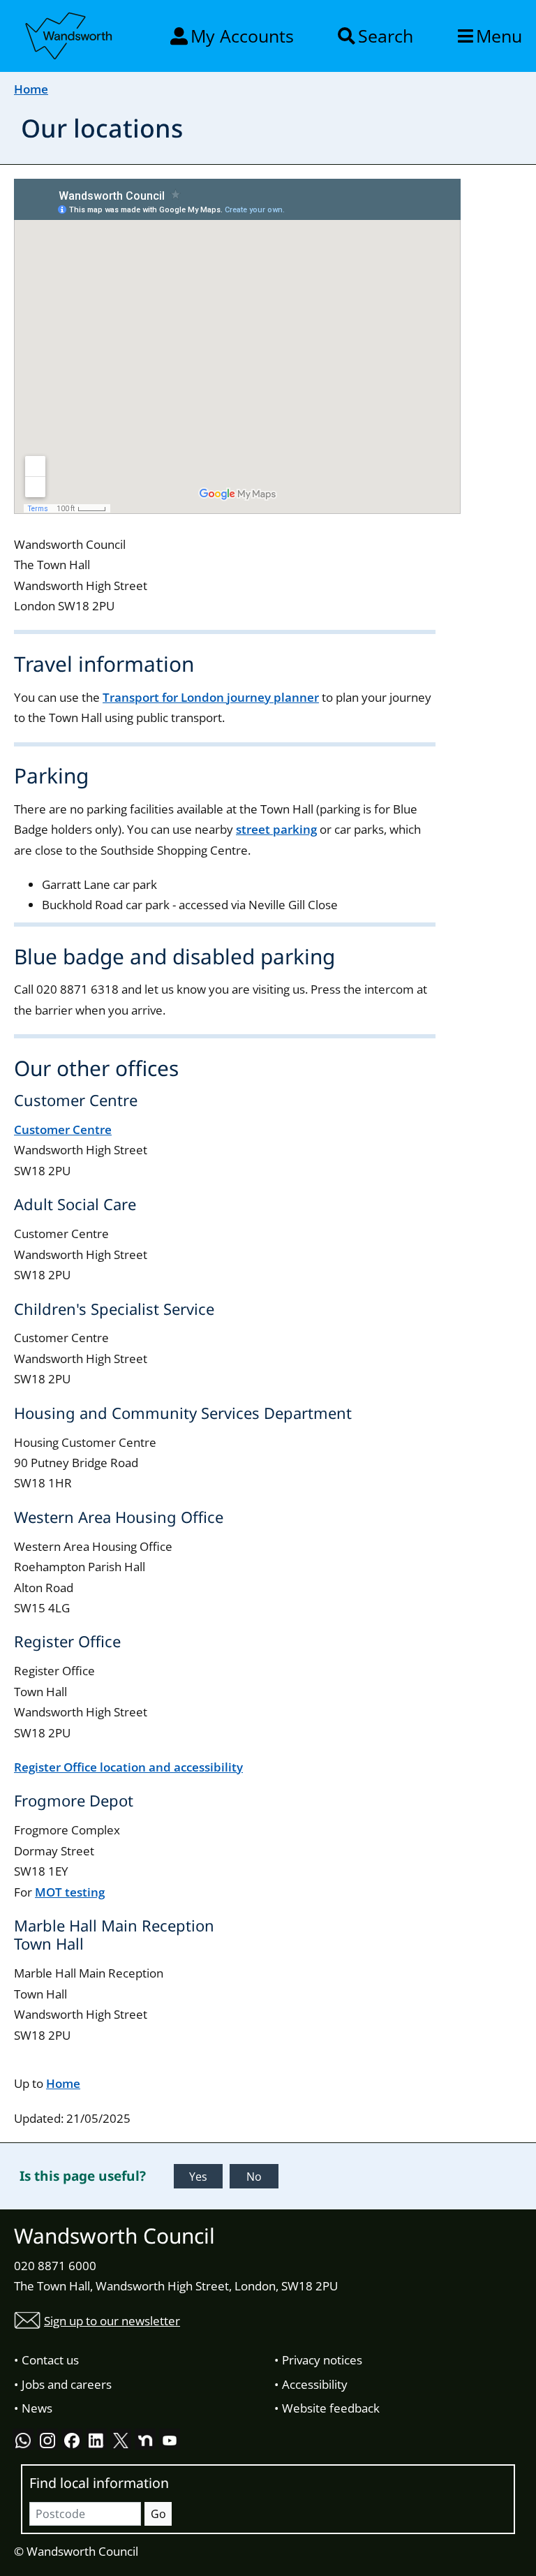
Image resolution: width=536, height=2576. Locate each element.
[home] (70, 34)
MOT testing (70, 1892)
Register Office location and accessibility (128, 1767)
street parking (276, 829)
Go (158, 2514)
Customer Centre (63, 1129)
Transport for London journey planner (211, 697)
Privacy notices (322, 2360)
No (254, 2177)
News (37, 2408)
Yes (198, 2177)
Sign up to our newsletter (112, 2321)
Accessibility (315, 2384)
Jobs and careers (67, 2384)
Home (31, 89)
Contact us (50, 2360)
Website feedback (331, 2408)
